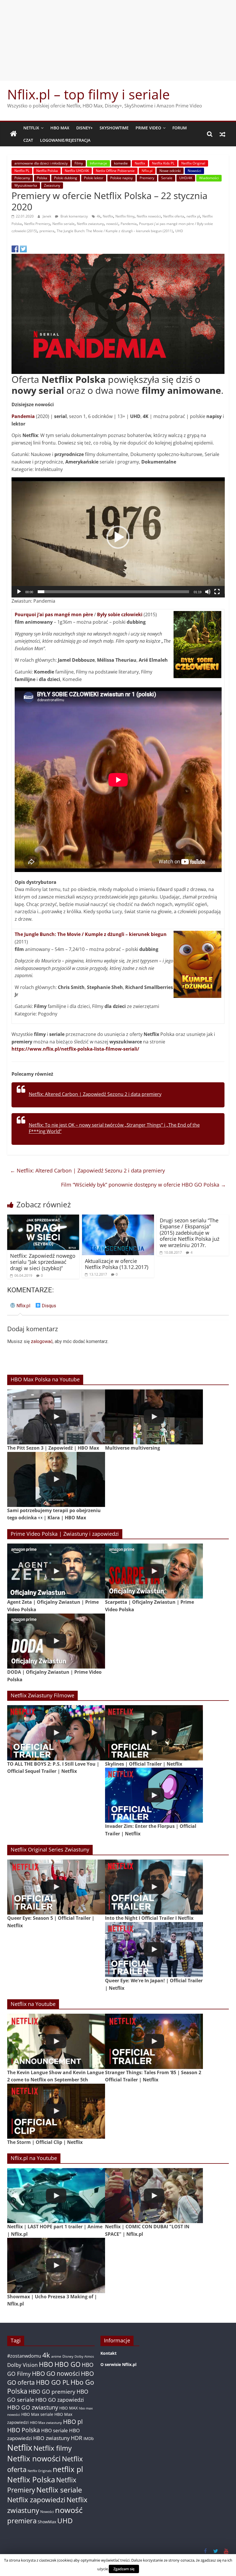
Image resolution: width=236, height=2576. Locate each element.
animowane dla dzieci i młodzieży (41, 163)
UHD (179, 231)
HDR (77, 2438)
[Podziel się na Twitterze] (23, 249)
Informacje (98, 163)
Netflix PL (22, 171)
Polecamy (22, 178)
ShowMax (47, 2522)
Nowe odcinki (170, 171)
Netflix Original (193, 163)
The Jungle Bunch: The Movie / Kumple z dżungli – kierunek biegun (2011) (115, 231)
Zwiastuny (52, 185)
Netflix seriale (63, 224)
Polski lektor (94, 178)
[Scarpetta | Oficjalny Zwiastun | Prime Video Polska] (154, 1571)
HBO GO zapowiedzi (60, 2400)
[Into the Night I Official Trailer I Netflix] (154, 1887)
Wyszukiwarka (26, 185)
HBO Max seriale (37, 2414)
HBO (46, 2364)
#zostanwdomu (24, 2356)
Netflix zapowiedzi (36, 2500)
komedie (121, 163)
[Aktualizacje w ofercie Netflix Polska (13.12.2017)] (118, 1218)
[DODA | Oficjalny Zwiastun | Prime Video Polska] (56, 1641)
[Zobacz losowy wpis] (222, 134)
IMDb (89, 2438)
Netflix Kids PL (163, 163)
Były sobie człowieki (120, 614)
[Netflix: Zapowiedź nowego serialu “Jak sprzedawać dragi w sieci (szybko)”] (43, 1218)
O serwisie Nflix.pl (118, 2364)
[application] (118, 537)
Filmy (79, 163)
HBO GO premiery (52, 2391)
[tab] (20, 1308)
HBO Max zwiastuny (46, 2423)
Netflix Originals (40, 2471)
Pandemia (129, 224)
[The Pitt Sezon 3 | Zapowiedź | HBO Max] (56, 1417)
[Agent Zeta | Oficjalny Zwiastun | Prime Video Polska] (56, 1571)
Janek (47, 216)
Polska (42, 178)
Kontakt (109, 2353)
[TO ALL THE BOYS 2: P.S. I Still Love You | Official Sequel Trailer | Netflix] (56, 1733)
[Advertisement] (118, 40)
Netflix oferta (174, 216)
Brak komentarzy (74, 216)
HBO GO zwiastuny (33, 2407)
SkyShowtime (114, 128)
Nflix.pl (147, 171)
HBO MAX (60, 128)
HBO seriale (55, 2430)
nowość (112, 224)
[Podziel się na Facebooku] (15, 249)
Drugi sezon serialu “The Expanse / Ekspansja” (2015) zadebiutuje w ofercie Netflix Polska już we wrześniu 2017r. (190, 1233)
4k (99, 216)
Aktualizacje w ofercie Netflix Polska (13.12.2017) (117, 1264)
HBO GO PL (53, 2382)
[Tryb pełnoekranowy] (217, 592)
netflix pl (193, 216)
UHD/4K (186, 178)
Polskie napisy (121, 178)
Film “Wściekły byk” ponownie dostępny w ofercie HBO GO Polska (143, 1185)
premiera (47, 231)
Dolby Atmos (84, 2356)
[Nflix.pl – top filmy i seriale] (14, 134)
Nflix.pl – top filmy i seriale (88, 94)
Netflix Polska (47, 171)
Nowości (194, 171)
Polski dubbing (66, 178)
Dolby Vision (22, 2365)
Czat (28, 140)
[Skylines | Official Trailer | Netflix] (154, 1733)
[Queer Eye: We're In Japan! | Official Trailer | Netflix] (154, 1950)
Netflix (31, 128)
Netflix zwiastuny (90, 224)
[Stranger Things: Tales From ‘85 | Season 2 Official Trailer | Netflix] (154, 2041)
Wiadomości (209, 178)
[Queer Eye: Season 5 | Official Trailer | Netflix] (56, 1887)
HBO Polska (24, 2430)
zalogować (42, 1341)
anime (56, 2356)
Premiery (147, 178)
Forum (180, 128)
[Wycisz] (208, 592)
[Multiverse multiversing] (154, 1417)
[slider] (114, 592)
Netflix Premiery (37, 224)
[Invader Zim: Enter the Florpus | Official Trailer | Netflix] (154, 1795)
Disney (68, 2356)
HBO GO (67, 2364)
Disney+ (84, 128)
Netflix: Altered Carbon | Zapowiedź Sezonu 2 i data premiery (95, 1094)
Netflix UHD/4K (77, 171)
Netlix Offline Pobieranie (115, 171)
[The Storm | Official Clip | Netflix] (56, 2111)
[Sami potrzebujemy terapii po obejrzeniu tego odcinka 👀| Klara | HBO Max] (56, 1479)
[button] (118, 537)
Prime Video (148, 128)
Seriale (167, 178)
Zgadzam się (124, 2569)
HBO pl (73, 2421)
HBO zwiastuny (51, 2438)
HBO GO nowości (56, 2373)
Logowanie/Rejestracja (65, 140)
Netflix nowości (149, 216)
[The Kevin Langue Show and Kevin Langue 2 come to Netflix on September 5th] (56, 2041)
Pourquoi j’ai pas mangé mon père (54, 614)
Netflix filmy (125, 216)
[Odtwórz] (19, 592)
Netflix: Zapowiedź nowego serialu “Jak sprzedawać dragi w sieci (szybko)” (43, 1262)
